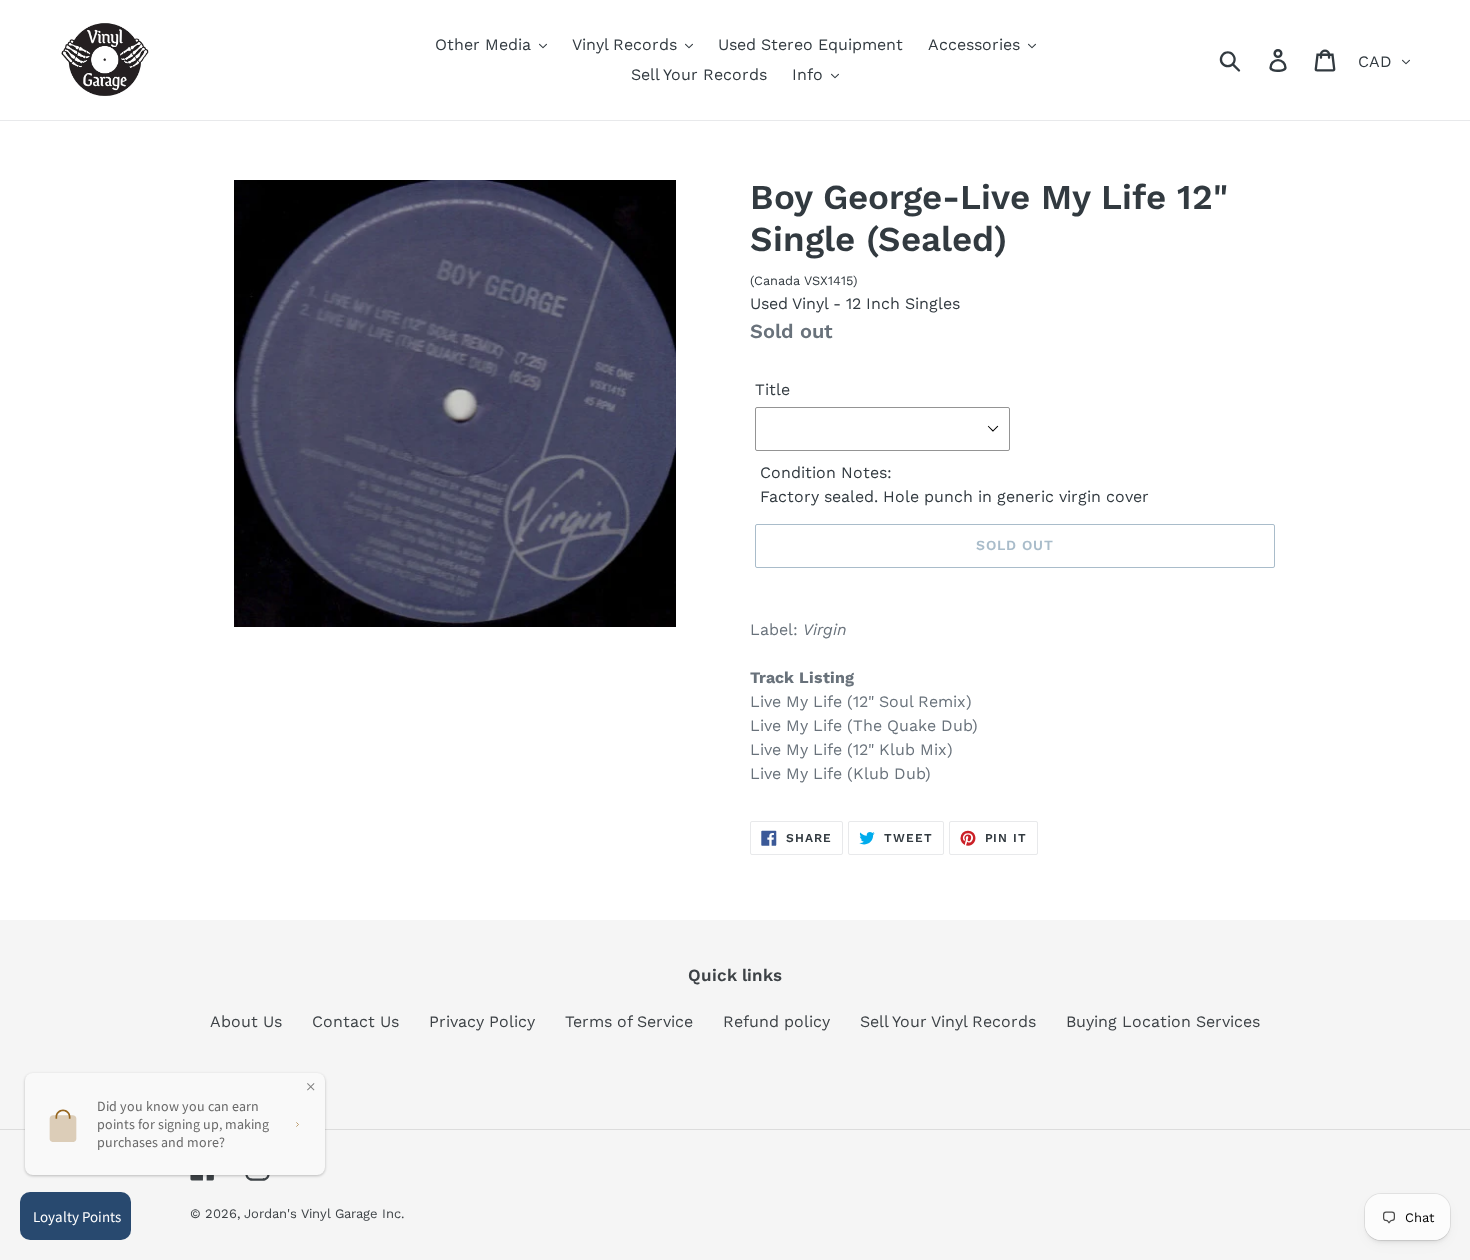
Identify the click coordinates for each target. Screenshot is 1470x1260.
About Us (246, 1021)
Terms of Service (629, 1021)
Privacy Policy (482, 1021)
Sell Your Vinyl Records (948, 1021)
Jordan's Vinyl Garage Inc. (324, 1213)
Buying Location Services (1163, 1021)
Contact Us (355, 1021)
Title (772, 389)
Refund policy (776, 1021)
